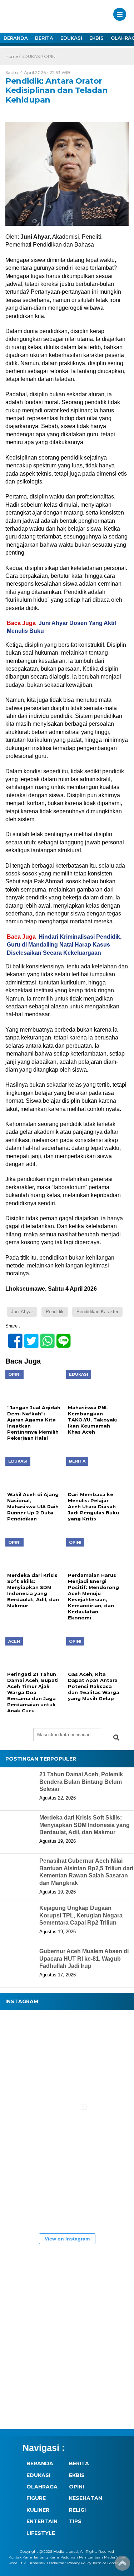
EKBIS (96, 38)
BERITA (44, 38)
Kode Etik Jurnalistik (27, 2563)
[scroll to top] (122, 2566)
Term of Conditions (109, 2563)
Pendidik (55, 1312)
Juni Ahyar (22, 1312)
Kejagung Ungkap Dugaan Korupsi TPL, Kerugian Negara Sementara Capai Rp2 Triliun (81, 1915)
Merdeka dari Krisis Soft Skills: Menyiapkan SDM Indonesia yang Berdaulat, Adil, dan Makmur (85, 1825)
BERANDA (16, 38)
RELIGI (77, 2510)
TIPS (75, 2521)
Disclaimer (56, 2563)
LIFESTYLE (41, 2533)
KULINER (38, 2510)
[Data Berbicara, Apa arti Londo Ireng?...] (68, 2035)
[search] (116, 1738)
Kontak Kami (20, 2557)
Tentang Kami (46, 2557)
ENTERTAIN (42, 2521)
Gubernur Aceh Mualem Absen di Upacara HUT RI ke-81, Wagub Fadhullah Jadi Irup (84, 1959)
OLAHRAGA (42, 2487)
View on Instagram (67, 2239)
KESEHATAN (86, 2498)
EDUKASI (71, 38)
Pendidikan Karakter (97, 1312)
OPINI (50, 56)
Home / (13, 56)
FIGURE (36, 2498)
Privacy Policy (79, 2563)
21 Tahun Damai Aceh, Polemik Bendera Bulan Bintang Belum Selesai (81, 1782)
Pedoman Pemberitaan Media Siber (93, 2557)
